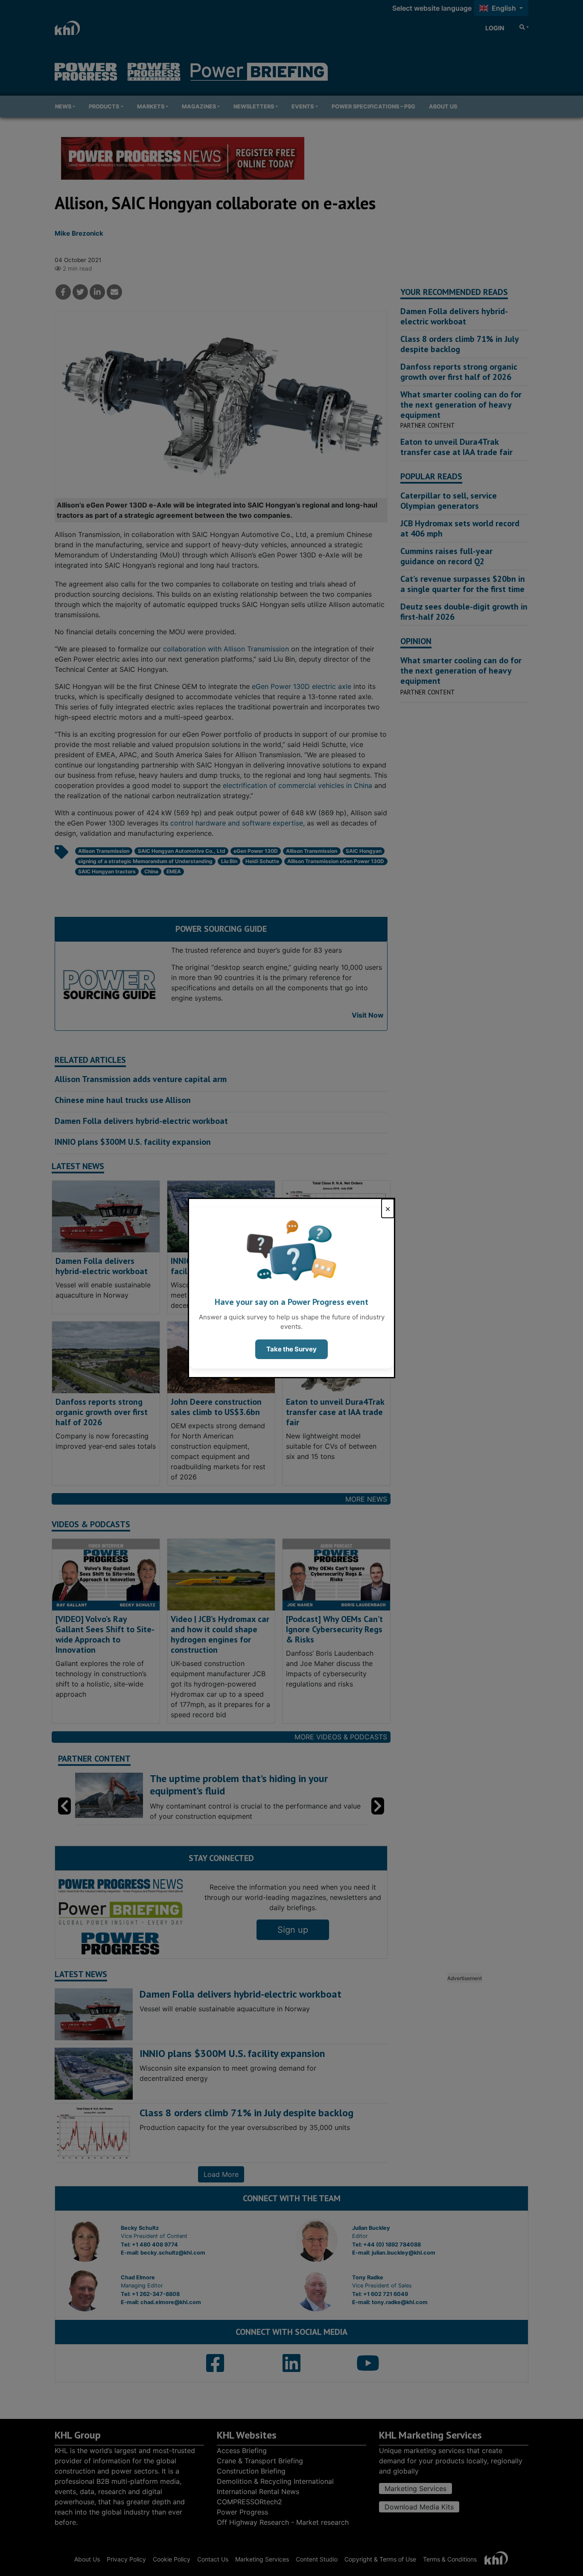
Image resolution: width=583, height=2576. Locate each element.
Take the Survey (291, 1349)
